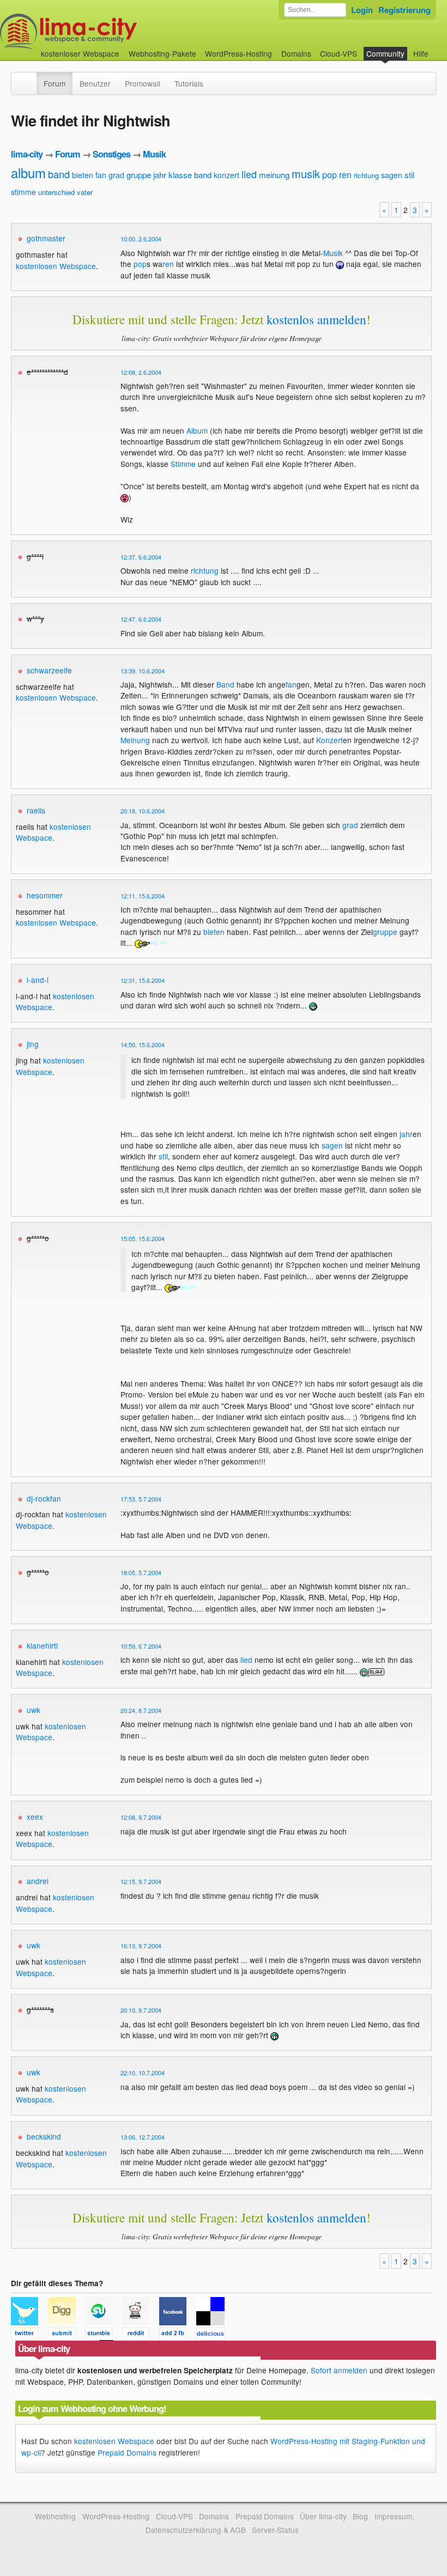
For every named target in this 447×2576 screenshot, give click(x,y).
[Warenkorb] (437, 48)
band (59, 174)
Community (385, 53)
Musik (154, 154)
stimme (23, 192)
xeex (35, 1816)
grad (116, 175)
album (28, 172)
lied (249, 174)
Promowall (143, 83)
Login (362, 10)
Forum (55, 83)
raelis (36, 810)
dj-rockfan (44, 1498)
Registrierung (404, 10)
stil (409, 175)
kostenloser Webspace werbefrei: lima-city (109, 31)
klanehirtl (42, 1645)
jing (33, 1044)
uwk (34, 1710)
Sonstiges (111, 154)
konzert (226, 175)
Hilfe (421, 53)
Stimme (183, 464)
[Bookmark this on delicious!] (214, 2335)
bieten (83, 175)
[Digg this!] (67, 2335)
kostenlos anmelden (316, 319)
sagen (392, 175)
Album (197, 430)
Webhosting (55, 2516)
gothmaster (46, 238)
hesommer (45, 895)
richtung (366, 175)
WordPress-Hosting (238, 53)
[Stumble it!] (104, 2335)
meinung (274, 175)
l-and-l (38, 980)
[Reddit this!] (141, 2335)
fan (101, 175)
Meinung (135, 740)
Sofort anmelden (339, 2370)
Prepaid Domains (127, 2452)
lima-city (27, 154)
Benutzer (95, 83)
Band (225, 684)
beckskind (44, 2136)
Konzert (330, 740)
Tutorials (189, 83)
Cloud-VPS (339, 53)
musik (306, 174)
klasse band (190, 175)
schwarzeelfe (49, 670)
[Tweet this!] (29, 2335)
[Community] (29, 78)
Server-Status (275, 2530)
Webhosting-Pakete (162, 53)
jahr (160, 175)
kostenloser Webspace (80, 53)
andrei (38, 1881)
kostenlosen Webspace (56, 266)
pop (330, 175)
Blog (360, 2516)
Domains (296, 53)
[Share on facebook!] (178, 2335)
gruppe (139, 175)
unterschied (56, 192)
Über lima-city (323, 2516)
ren (345, 175)
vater (85, 192)
